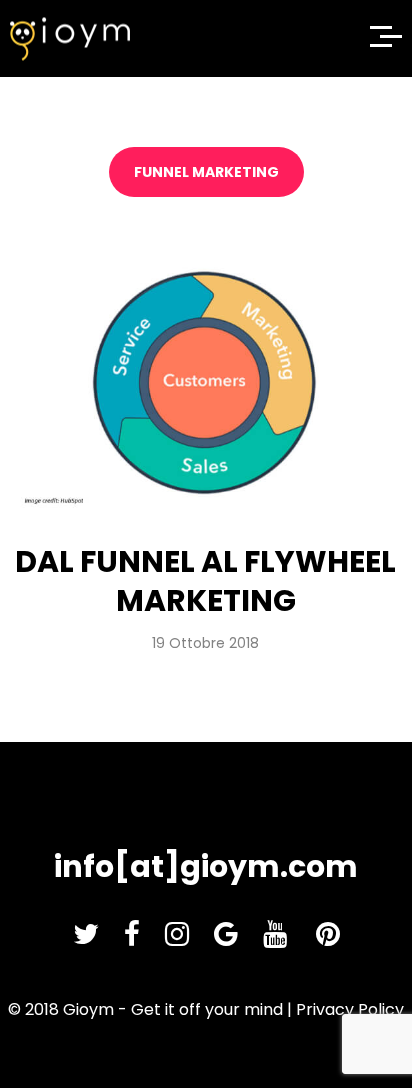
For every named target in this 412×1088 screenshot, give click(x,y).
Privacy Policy (350, 1009)
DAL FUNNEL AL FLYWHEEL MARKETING (205, 581)
